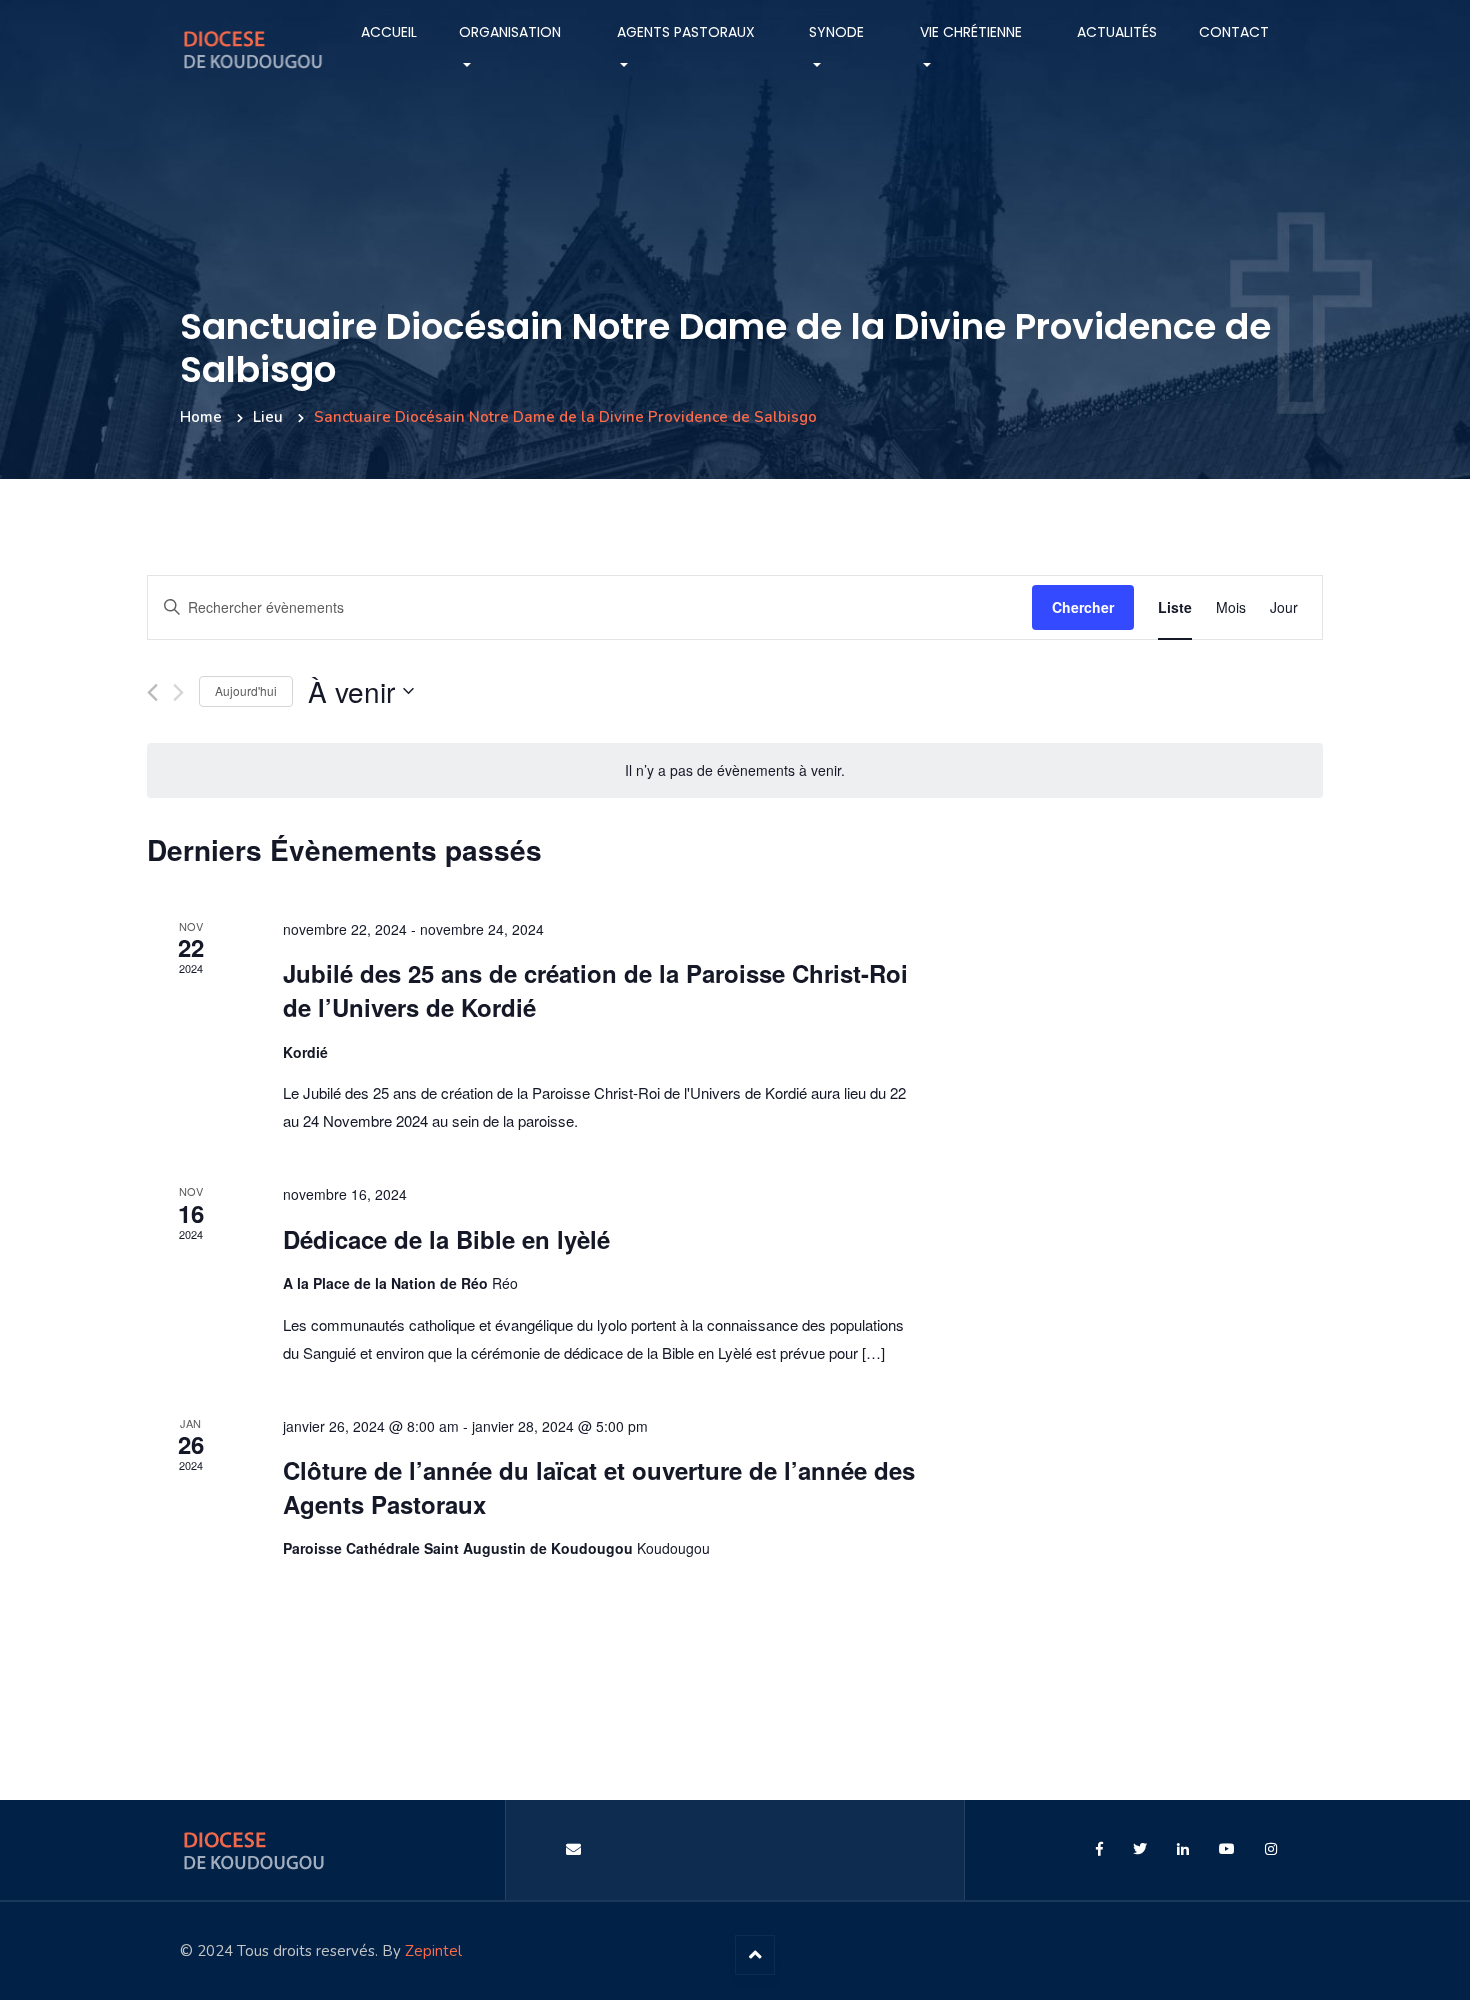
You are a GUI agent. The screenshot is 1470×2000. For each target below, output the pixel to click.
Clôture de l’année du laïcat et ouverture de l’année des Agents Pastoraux (599, 1487)
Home (201, 417)
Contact (1234, 32)
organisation (510, 32)
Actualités (1117, 32)
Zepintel (433, 1951)
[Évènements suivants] (178, 692)
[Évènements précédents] (152, 692)
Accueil (389, 32)
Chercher (1083, 607)
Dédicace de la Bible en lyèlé (446, 1239)
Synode (836, 32)
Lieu (268, 417)
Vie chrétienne (971, 32)
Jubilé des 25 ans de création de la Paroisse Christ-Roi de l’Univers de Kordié (595, 990)
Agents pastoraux (686, 32)
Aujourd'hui (246, 690)
